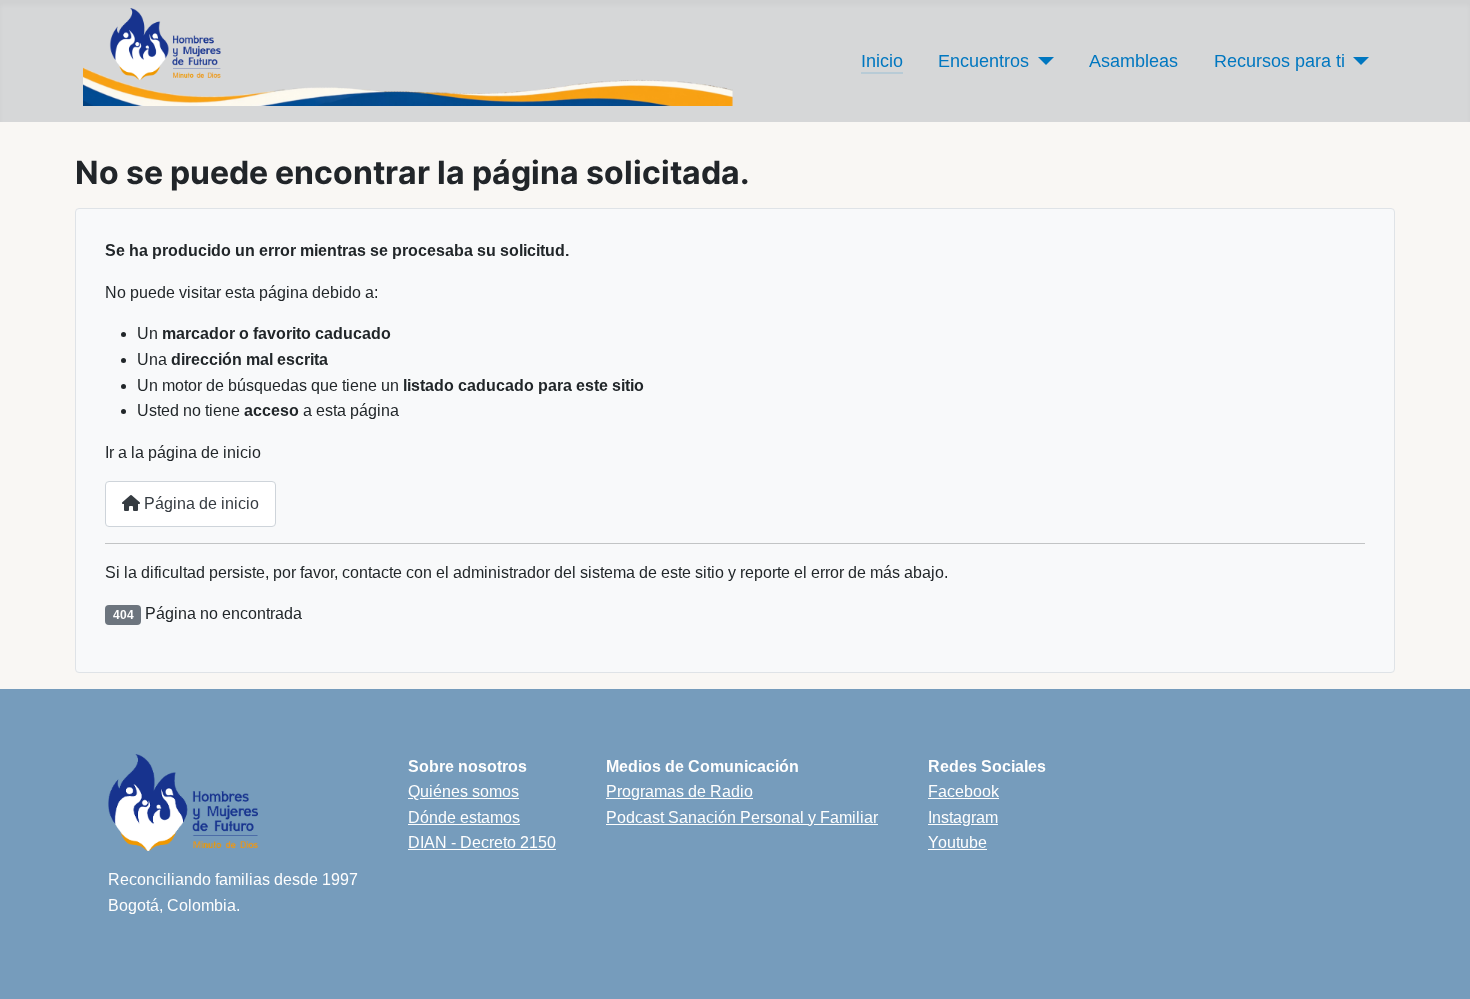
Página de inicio (199, 503)
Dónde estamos (464, 817)
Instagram (963, 817)
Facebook (963, 791)
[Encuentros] (1041, 61)
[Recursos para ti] (1357, 61)
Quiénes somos (463, 791)
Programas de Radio (679, 791)
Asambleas (1133, 61)
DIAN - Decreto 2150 (482, 842)
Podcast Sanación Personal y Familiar (742, 817)
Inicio (882, 61)
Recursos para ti (1279, 61)
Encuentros (983, 61)
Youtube (957, 842)
